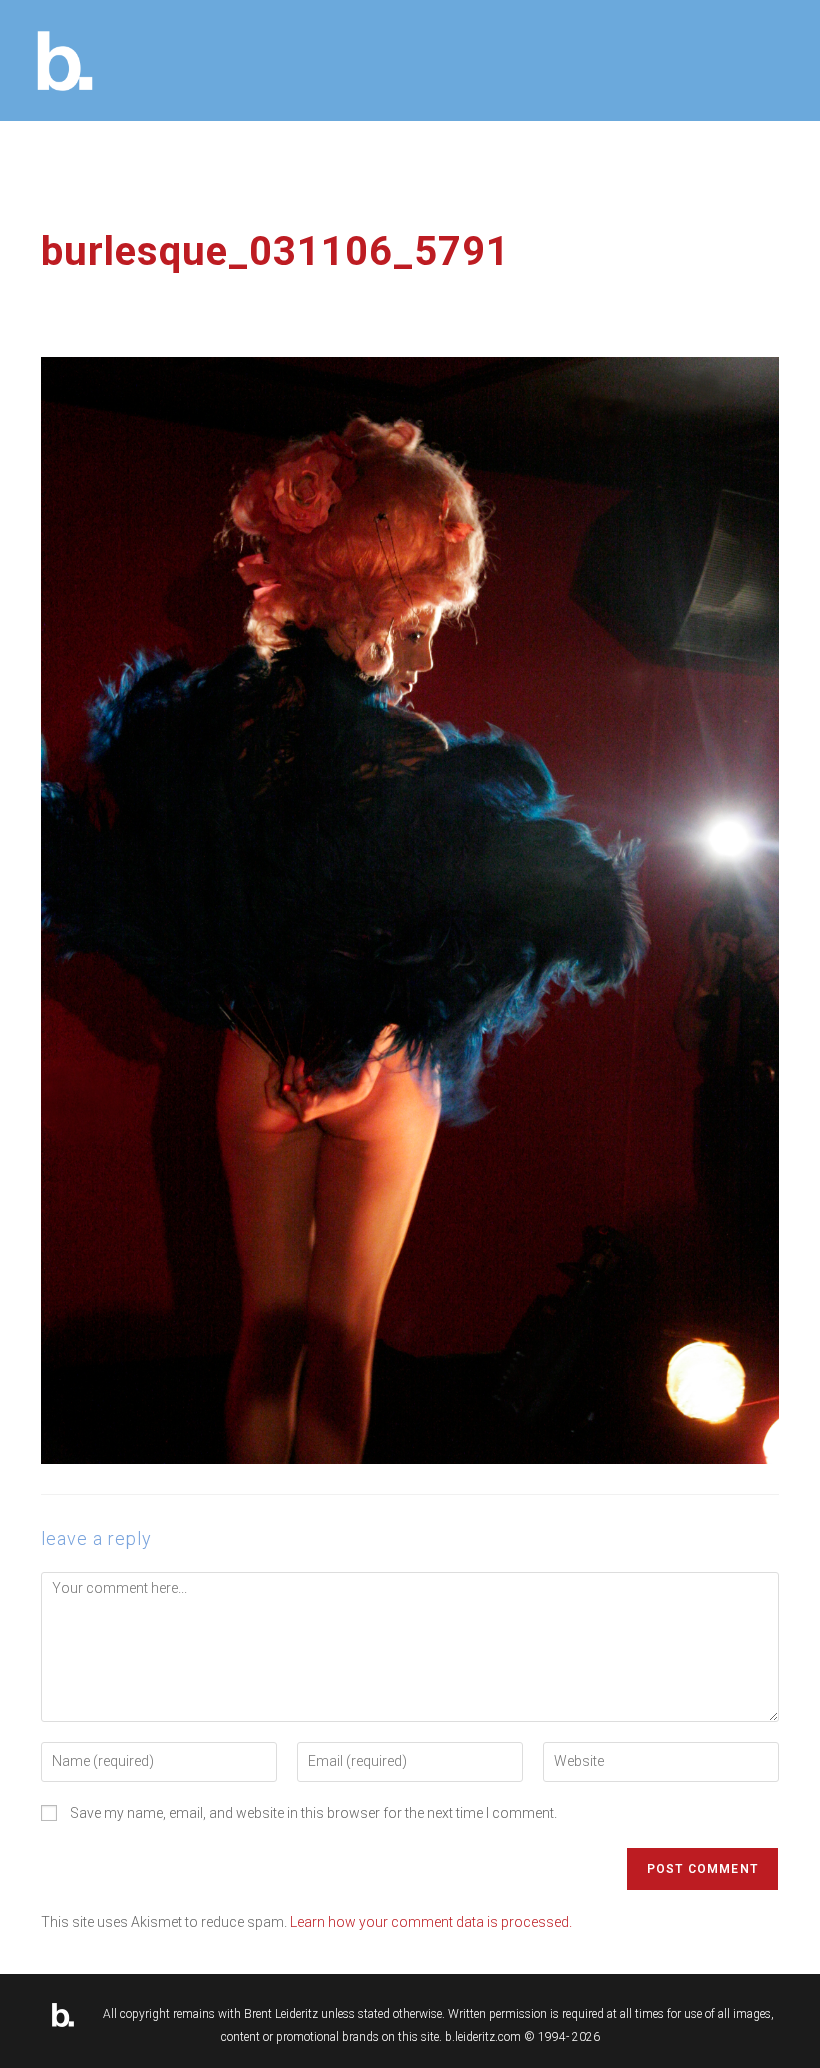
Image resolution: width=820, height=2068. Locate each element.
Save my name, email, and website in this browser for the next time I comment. (313, 1813)
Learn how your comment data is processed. (431, 1922)
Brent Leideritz (281, 2014)
